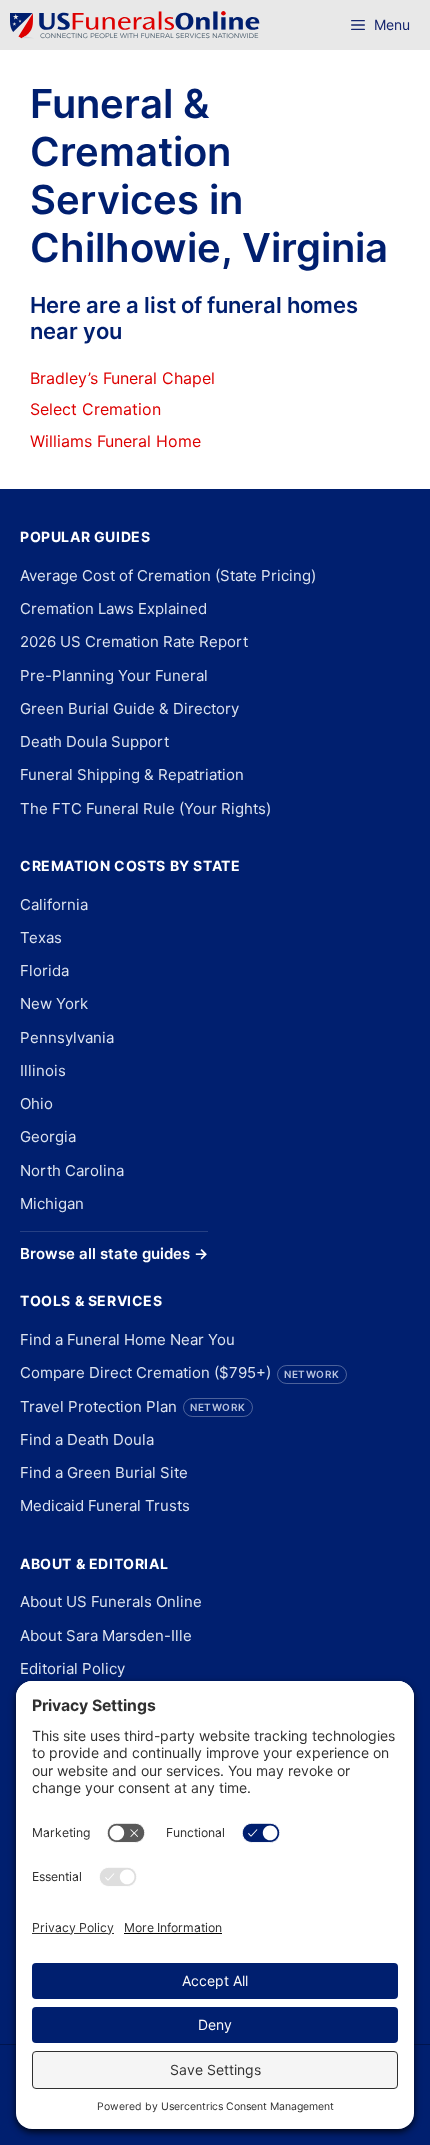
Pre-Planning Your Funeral (114, 675)
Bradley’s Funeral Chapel (122, 378)
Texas (41, 937)
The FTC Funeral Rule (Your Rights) (145, 808)
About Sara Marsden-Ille (106, 1635)
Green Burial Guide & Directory (129, 708)
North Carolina (72, 1170)
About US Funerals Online (111, 1601)
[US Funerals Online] (135, 25)
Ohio (36, 1103)
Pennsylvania (67, 1037)
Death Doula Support (94, 741)
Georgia (48, 1136)
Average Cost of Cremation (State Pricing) (168, 575)
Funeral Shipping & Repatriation (132, 774)
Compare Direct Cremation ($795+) (180, 1372)
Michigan (52, 1203)
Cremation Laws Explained (113, 608)
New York (54, 1003)
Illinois (43, 1070)
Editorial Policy (72, 1668)
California (54, 904)
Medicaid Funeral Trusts (105, 1505)
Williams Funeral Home (115, 441)
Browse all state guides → (114, 1253)
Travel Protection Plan (133, 1406)
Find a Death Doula (87, 1439)
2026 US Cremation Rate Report (134, 641)
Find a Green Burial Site (104, 1472)
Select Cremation (95, 409)
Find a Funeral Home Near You (127, 1339)
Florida (44, 970)
